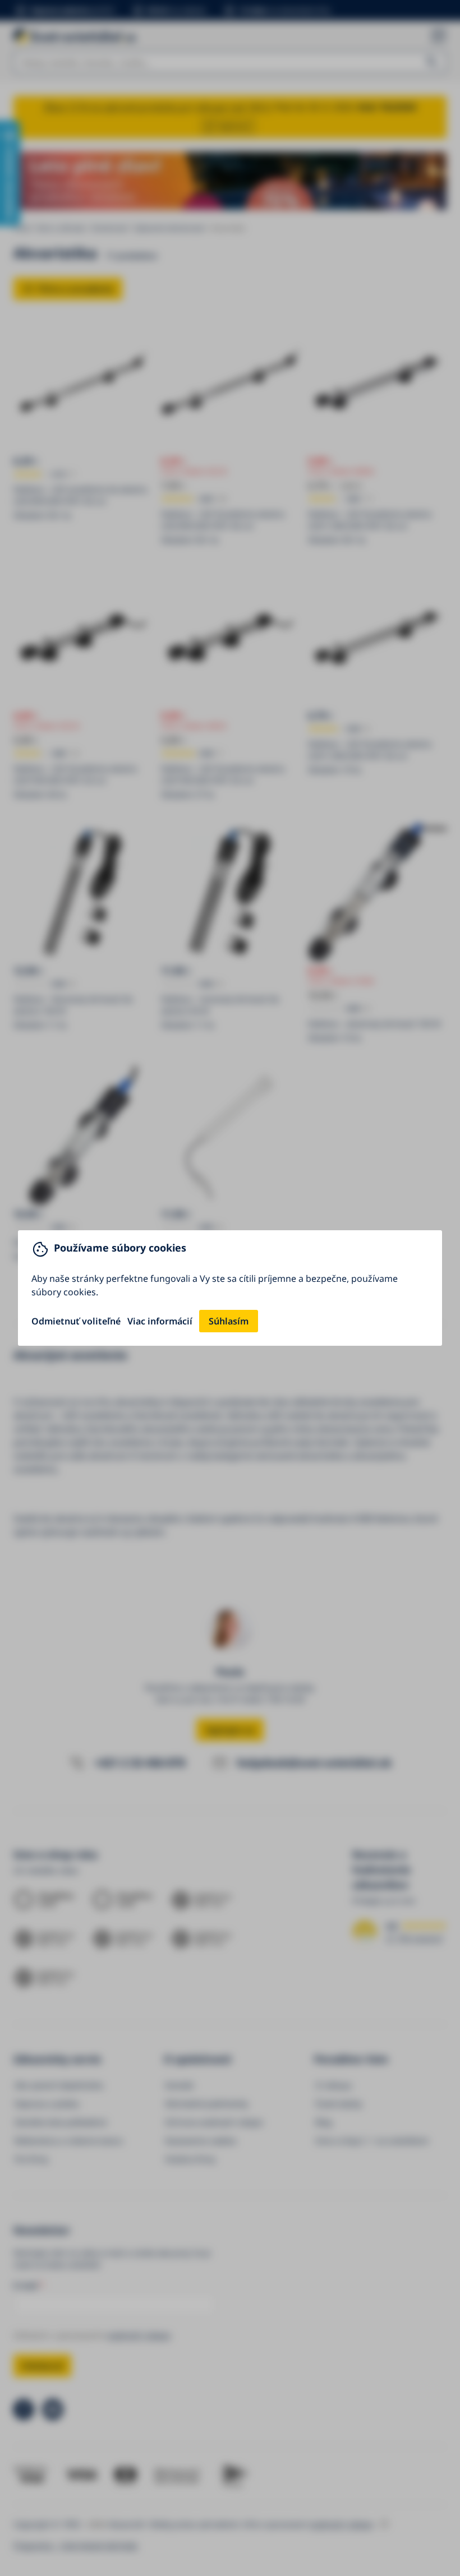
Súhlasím (229, 1321)
